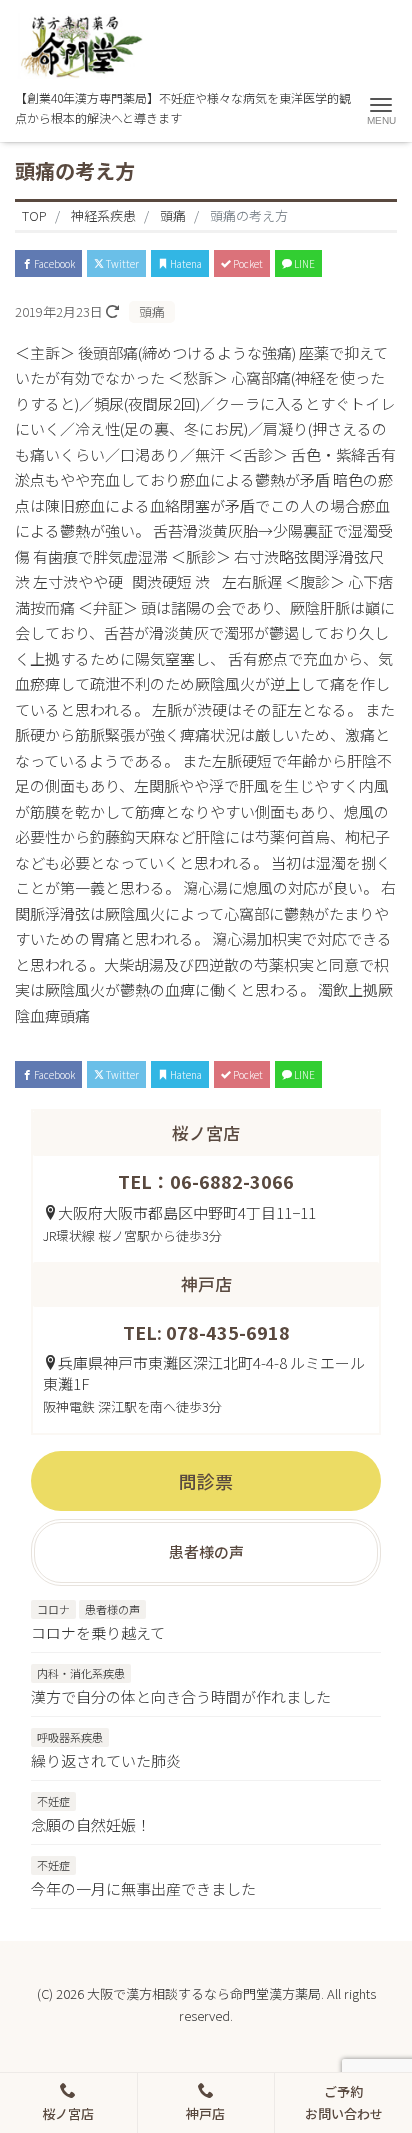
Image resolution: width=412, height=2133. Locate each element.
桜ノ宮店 (68, 2113)
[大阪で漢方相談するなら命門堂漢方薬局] (79, 45)
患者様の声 (112, 1609)
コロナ (53, 1609)
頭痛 (152, 311)
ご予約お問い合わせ (344, 2102)
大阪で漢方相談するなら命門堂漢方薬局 (204, 1993)
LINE (303, 263)
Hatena (185, 263)
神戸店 (205, 2113)
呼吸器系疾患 (70, 1737)
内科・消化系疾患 (81, 1673)
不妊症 (53, 1801)
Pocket (247, 263)
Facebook (53, 263)
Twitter (121, 263)
